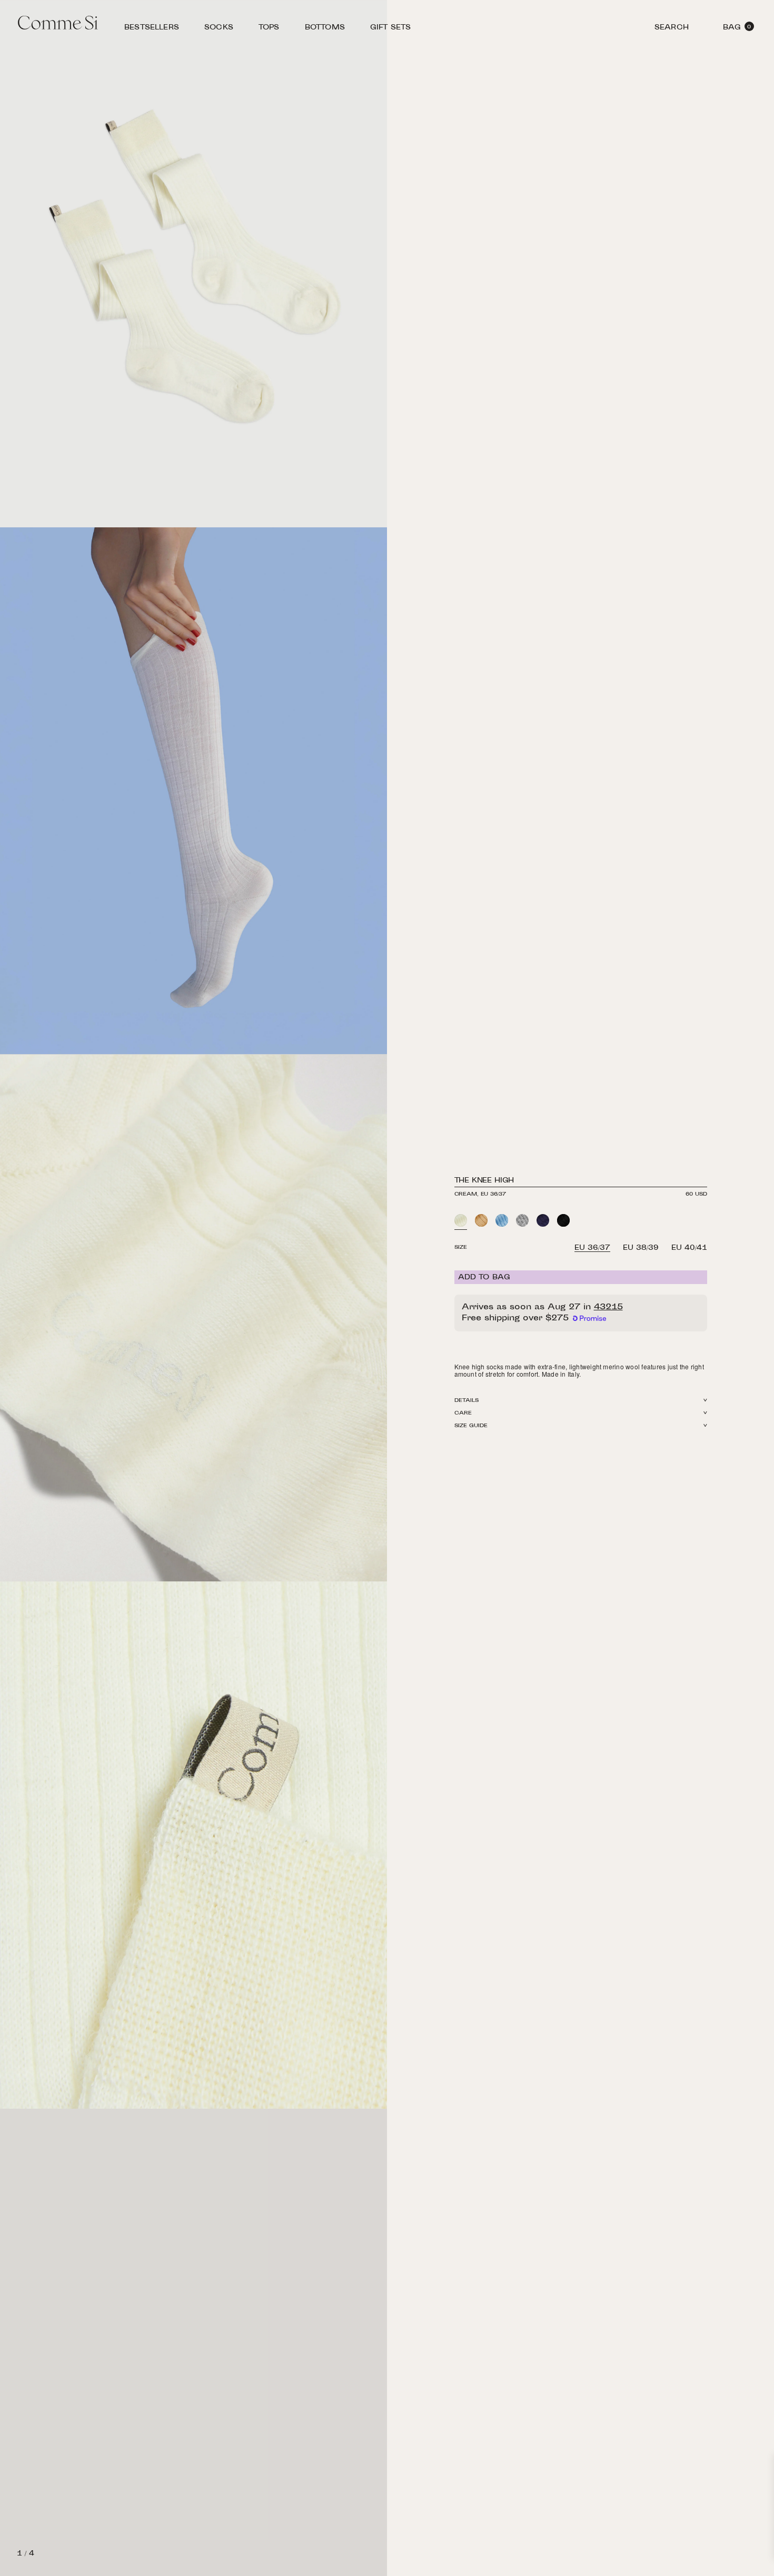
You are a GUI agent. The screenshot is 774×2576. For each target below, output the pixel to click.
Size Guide (471, 1426)
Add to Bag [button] (484, 1278)
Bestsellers (152, 29)
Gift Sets (391, 29)
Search (672, 29)
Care (463, 1413)
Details (467, 1401)
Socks (219, 29)
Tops (269, 29)
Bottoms (325, 29)
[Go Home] (58, 24)
